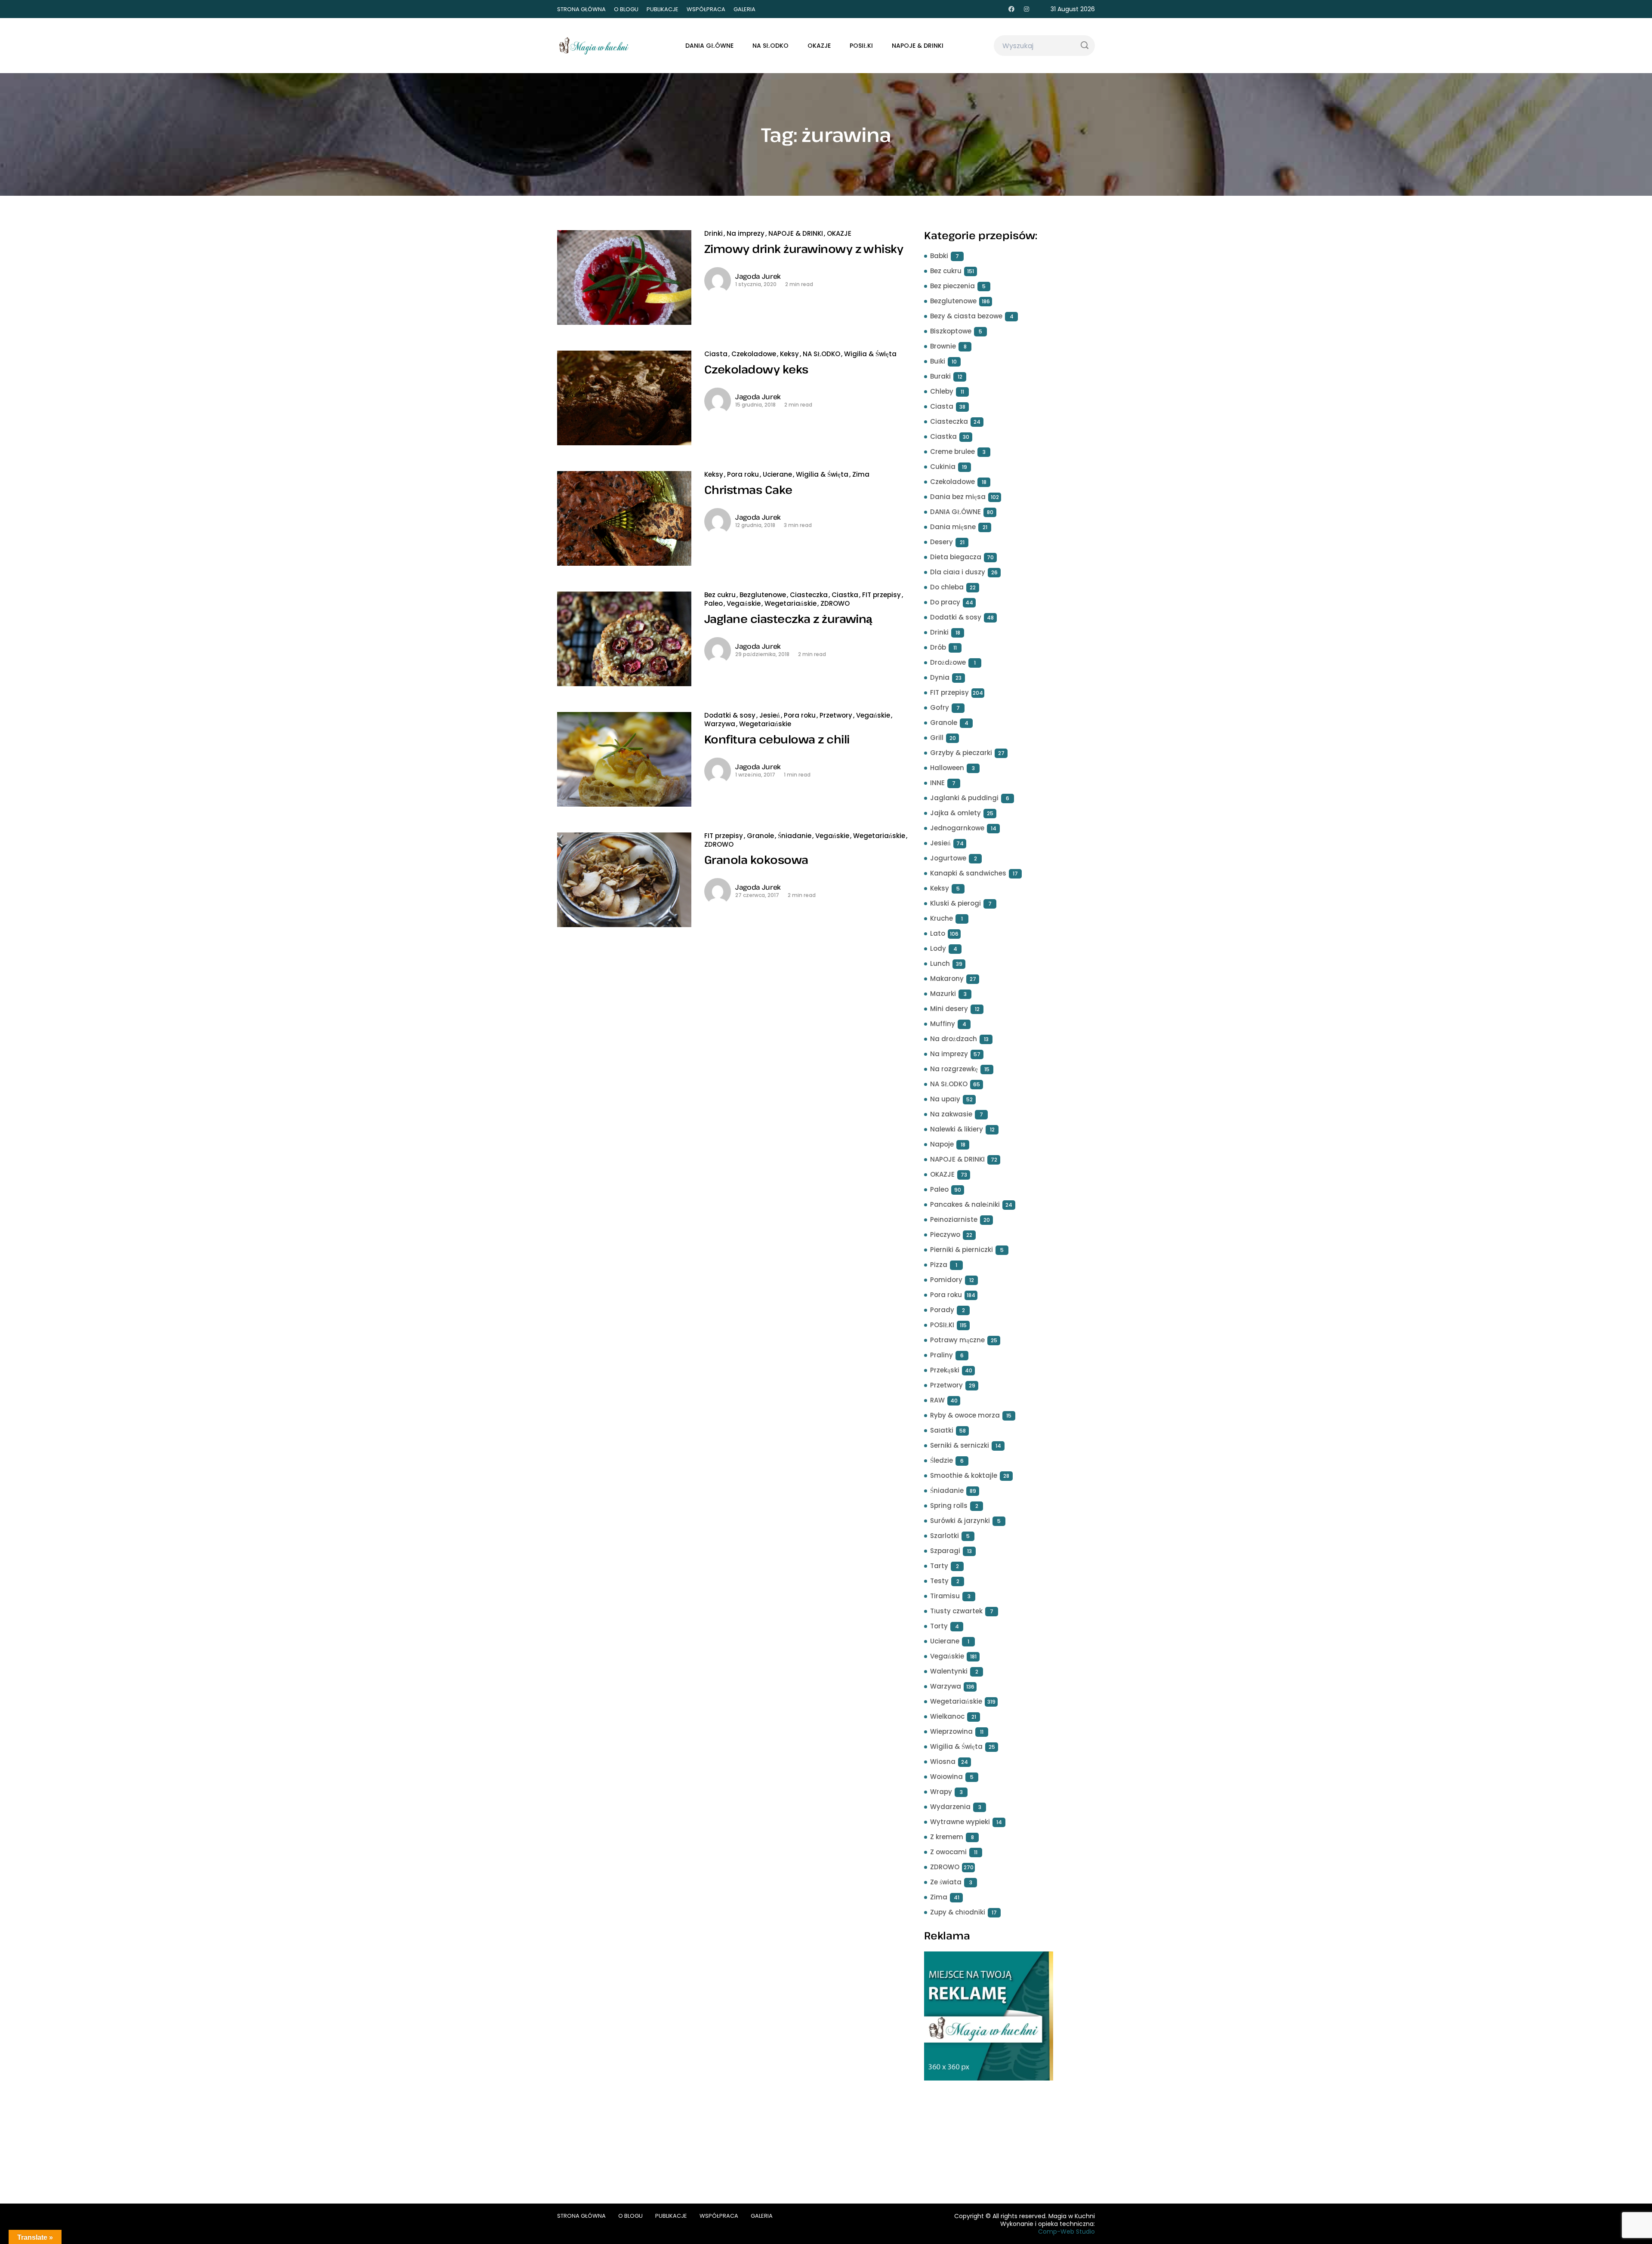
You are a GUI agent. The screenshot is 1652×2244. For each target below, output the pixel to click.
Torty (939, 1626)
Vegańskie (744, 603)
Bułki (938, 361)
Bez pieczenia (952, 286)
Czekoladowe (754, 354)
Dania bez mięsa (958, 497)
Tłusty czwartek (956, 1611)
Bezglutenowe (763, 595)
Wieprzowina (951, 1731)
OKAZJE (819, 46)
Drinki (714, 233)
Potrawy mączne (957, 1340)
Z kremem (947, 1837)
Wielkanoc (947, 1716)
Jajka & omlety (955, 813)
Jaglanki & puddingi (964, 798)
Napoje (942, 1144)
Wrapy (941, 1792)
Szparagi (945, 1551)
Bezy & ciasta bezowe (966, 316)
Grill (937, 738)
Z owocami (948, 1852)
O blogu (626, 9)
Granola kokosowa (756, 859)
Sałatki (942, 1430)
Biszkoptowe (951, 331)
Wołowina (946, 1777)
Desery (942, 542)
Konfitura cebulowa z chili (777, 739)
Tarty (939, 1566)
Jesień (770, 715)
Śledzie (942, 1460)
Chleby (942, 391)
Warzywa (720, 724)
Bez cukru (720, 595)
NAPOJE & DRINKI (918, 46)
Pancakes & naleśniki (965, 1204)
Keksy (789, 354)
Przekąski (945, 1370)
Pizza (939, 1265)
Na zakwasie (951, 1114)
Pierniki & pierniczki (962, 1250)
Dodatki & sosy (730, 715)
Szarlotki (945, 1536)
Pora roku (743, 474)
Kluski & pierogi (955, 903)
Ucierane (777, 474)
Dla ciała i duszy (958, 572)
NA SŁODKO (771, 46)
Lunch (940, 963)
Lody (938, 948)
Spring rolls (949, 1506)
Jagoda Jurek (758, 276)
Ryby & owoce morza (965, 1415)
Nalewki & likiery (957, 1129)
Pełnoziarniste (954, 1219)
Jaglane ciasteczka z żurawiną (788, 618)
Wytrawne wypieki (960, 1822)
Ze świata (946, 1882)
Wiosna (943, 1762)
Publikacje (663, 9)
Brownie (943, 346)
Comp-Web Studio (1066, 2232)
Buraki (940, 376)
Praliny (942, 1355)
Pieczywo (945, 1235)
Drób (938, 647)
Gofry (940, 707)
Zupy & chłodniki (958, 1912)
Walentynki (949, 1671)
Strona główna (581, 9)
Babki (939, 256)
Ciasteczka (809, 595)
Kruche (942, 918)
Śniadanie (795, 836)
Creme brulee (952, 452)
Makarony (947, 979)
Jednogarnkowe (957, 828)
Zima (861, 474)
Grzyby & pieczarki (961, 753)
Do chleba (947, 587)
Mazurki (943, 994)
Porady (942, 1310)
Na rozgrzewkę (954, 1069)
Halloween (947, 768)
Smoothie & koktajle (964, 1475)
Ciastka (845, 595)
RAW (937, 1400)
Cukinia (943, 467)
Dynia (940, 677)
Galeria (744, 9)
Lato (938, 933)
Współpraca (706, 9)
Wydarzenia (950, 1807)
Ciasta (716, 354)
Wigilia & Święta (870, 354)
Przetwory (836, 715)
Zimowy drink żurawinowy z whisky (804, 248)
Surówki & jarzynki (960, 1521)
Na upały (945, 1099)
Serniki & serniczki (960, 1445)
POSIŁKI (861, 46)
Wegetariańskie (791, 603)
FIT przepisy (881, 595)
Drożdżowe (948, 662)
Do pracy (945, 602)
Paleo (714, 603)
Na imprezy (746, 233)
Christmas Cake (748, 489)
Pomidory (946, 1280)
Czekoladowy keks (756, 369)
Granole (760, 836)
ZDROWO (835, 603)
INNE (937, 783)
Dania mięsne (953, 527)
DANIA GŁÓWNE (709, 46)
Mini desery (949, 1009)
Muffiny (943, 1024)
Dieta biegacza (956, 557)
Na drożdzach (954, 1039)
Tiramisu (945, 1596)
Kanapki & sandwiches (968, 873)
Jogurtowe (948, 858)
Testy (939, 1581)
